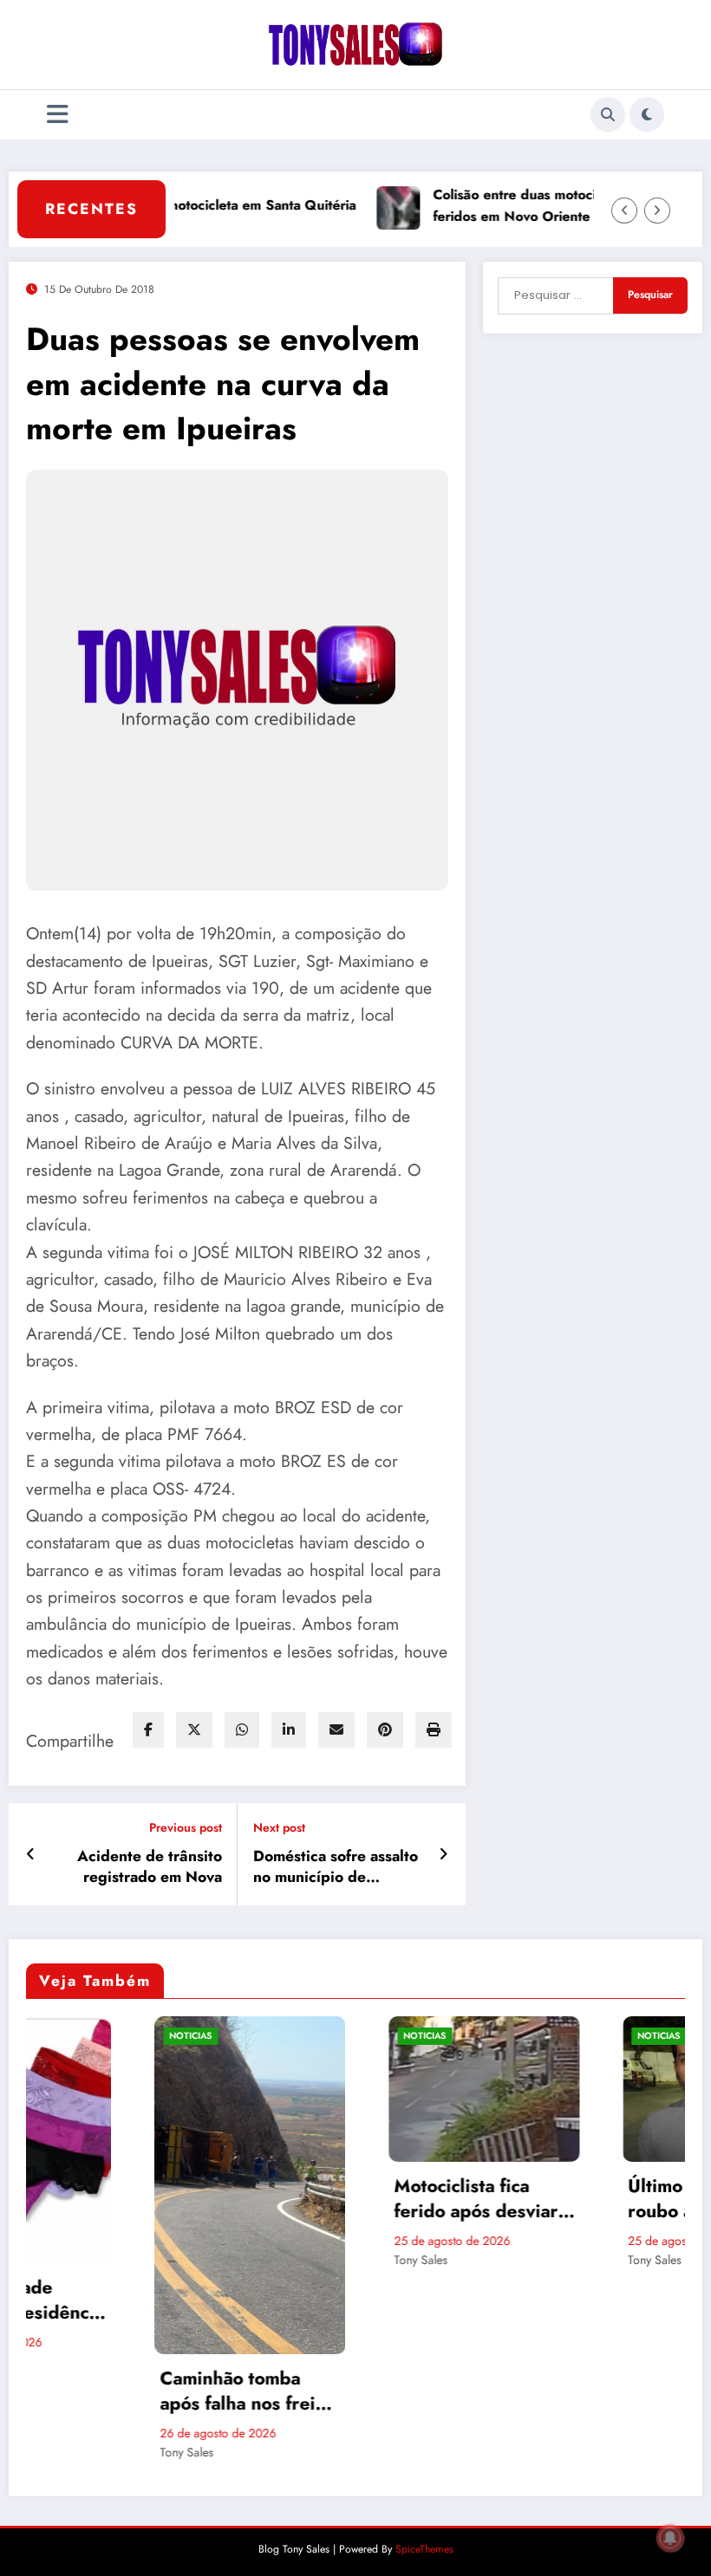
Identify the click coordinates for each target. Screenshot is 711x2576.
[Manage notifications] (670, 2538)
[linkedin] (289, 1730)
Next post (279, 1828)
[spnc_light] (647, 114)
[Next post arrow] (444, 1854)
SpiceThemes (424, 2549)
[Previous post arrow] (31, 1854)
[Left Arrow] (624, 211)
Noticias (62, 2036)
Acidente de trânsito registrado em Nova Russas (150, 1867)
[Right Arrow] (657, 211)
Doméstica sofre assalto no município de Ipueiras (336, 1867)
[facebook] (148, 1730)
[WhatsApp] (242, 1730)
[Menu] (58, 115)
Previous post (186, 1828)
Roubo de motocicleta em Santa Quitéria (186, 205)
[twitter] (194, 1730)
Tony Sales (58, 2452)
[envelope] (336, 1730)
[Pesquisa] (608, 114)
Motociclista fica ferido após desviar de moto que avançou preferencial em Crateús (355, 2200)
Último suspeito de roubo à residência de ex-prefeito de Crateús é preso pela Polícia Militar (588, 2200)
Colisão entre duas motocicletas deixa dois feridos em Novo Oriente (525, 205)
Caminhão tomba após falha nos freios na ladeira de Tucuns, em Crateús (121, 2392)
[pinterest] (385, 1730)
